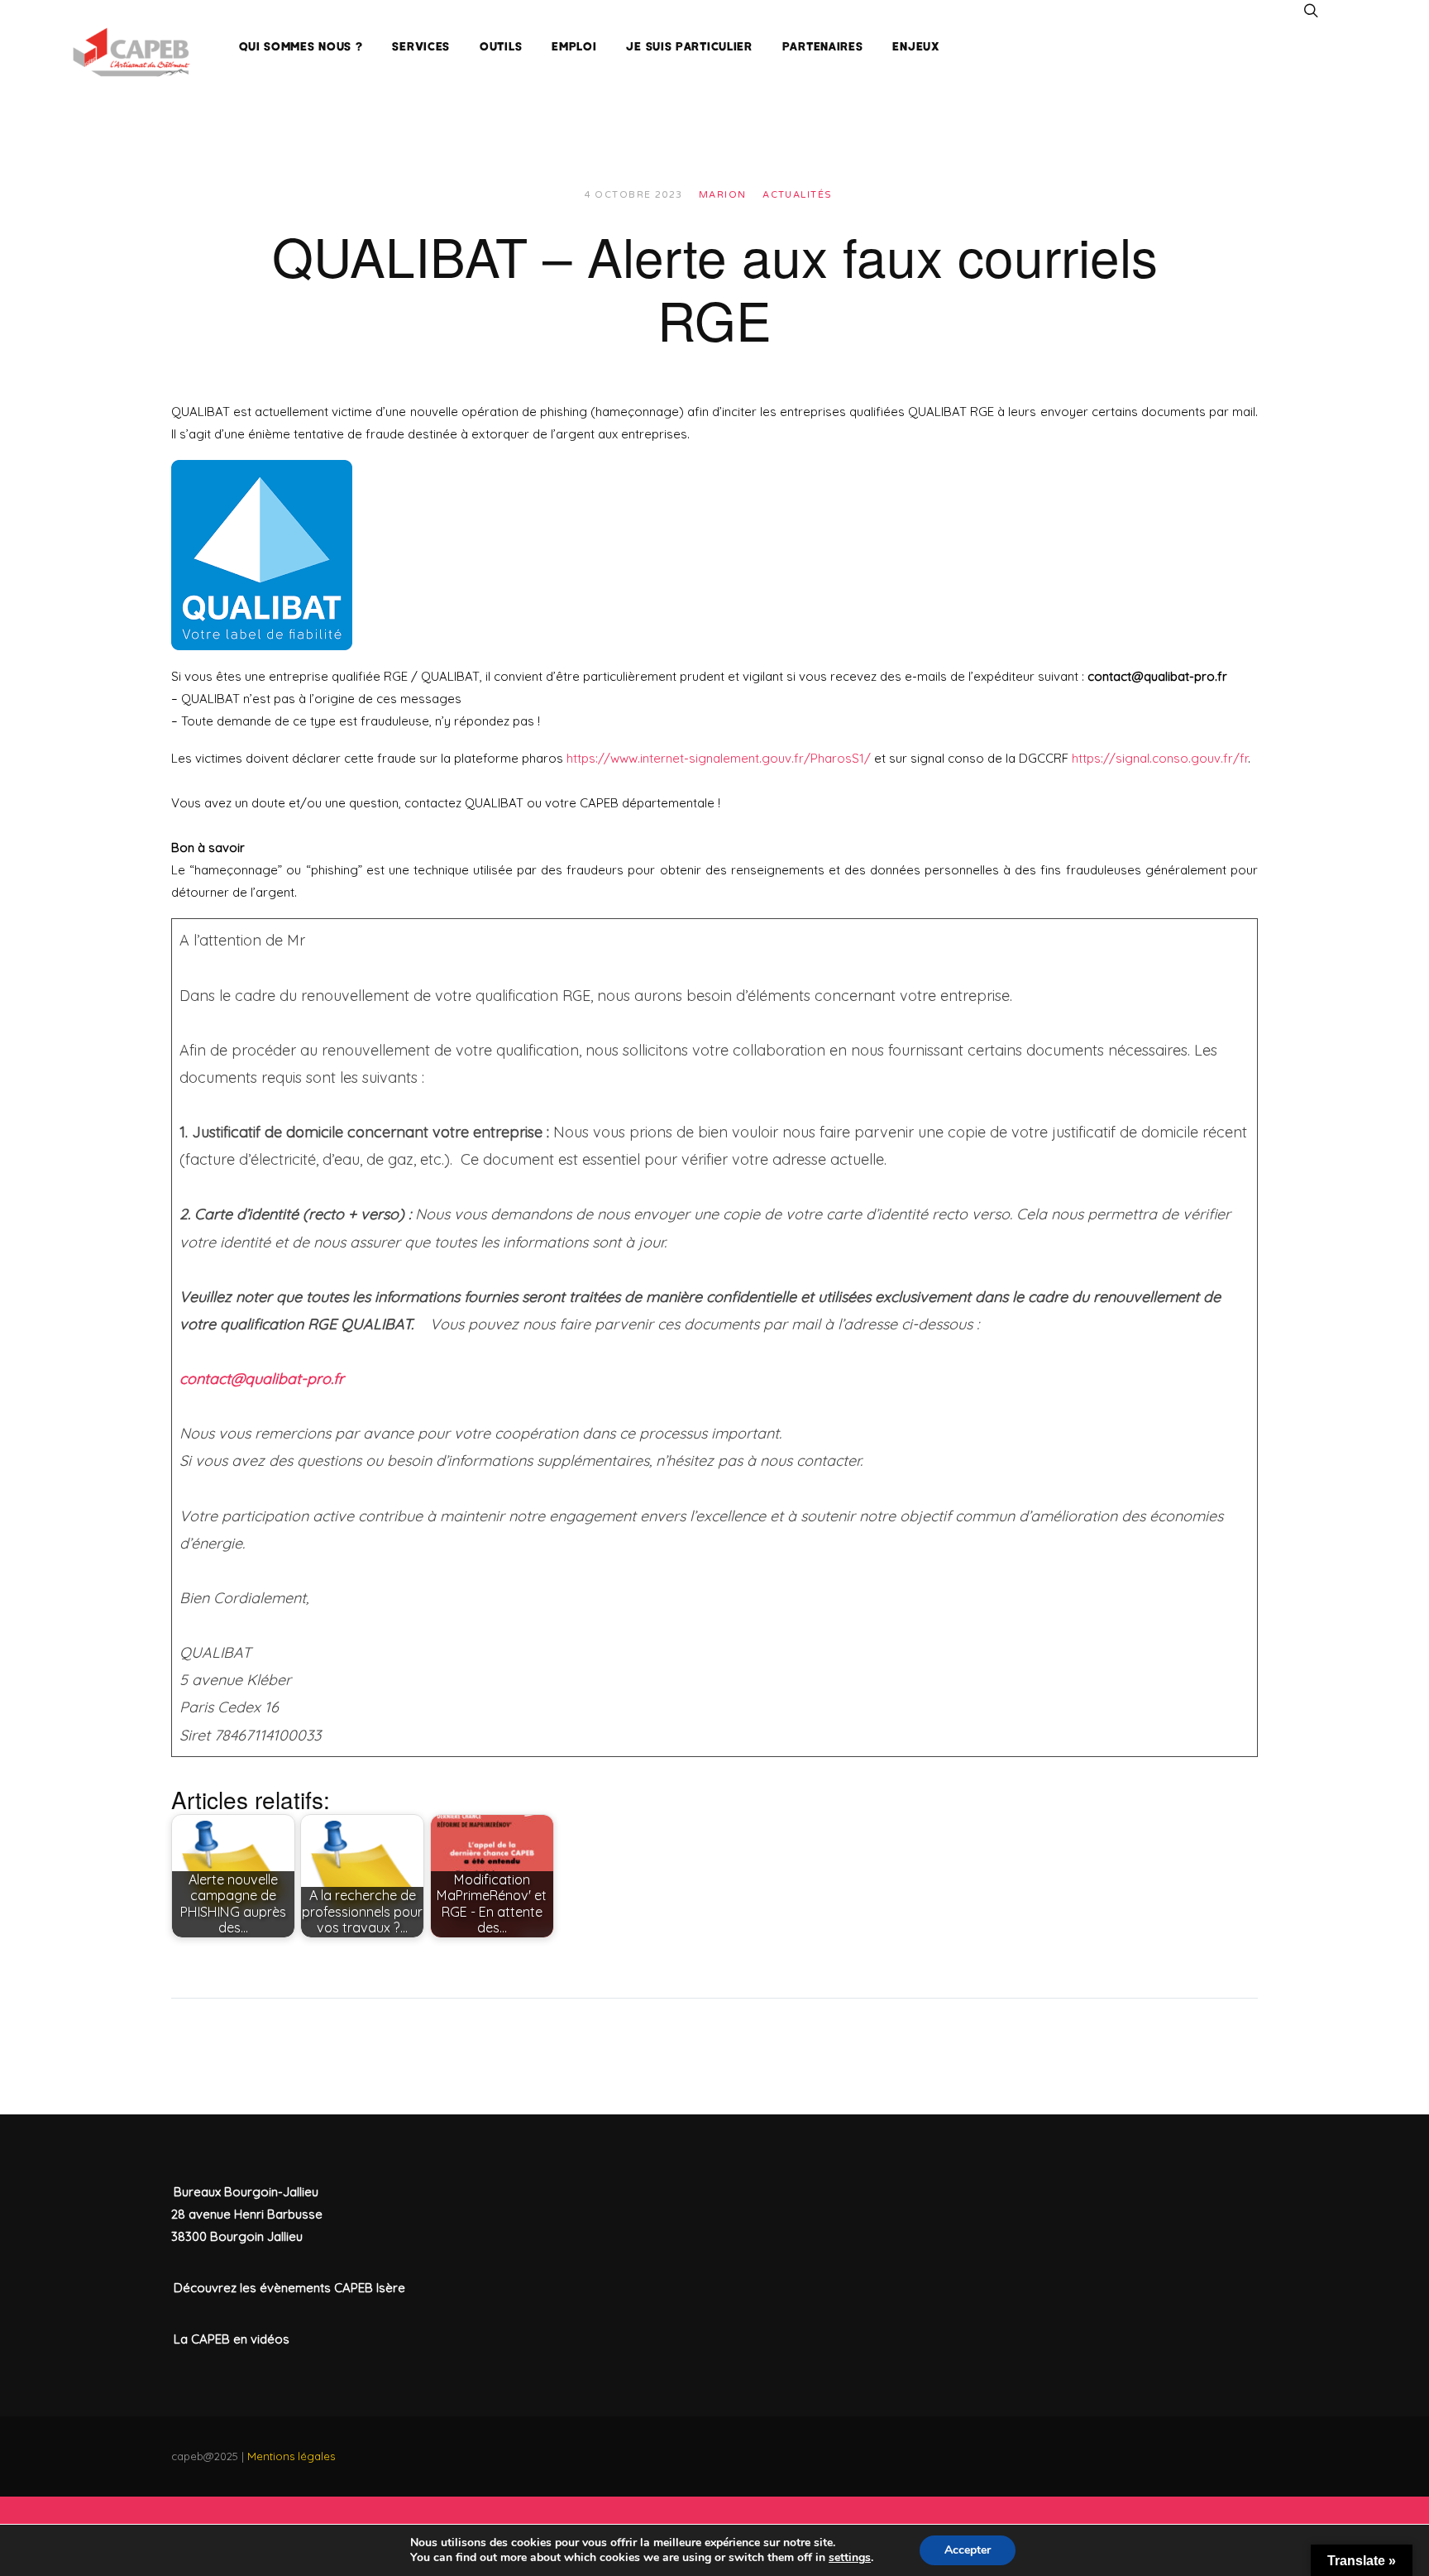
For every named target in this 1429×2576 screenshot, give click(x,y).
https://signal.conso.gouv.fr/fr (1160, 758)
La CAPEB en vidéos (232, 2339)
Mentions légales (291, 2456)
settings (850, 2558)
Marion (723, 195)
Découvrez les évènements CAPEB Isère (289, 2288)
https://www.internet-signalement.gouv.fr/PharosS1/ (719, 758)
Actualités (797, 195)
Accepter (968, 2550)
